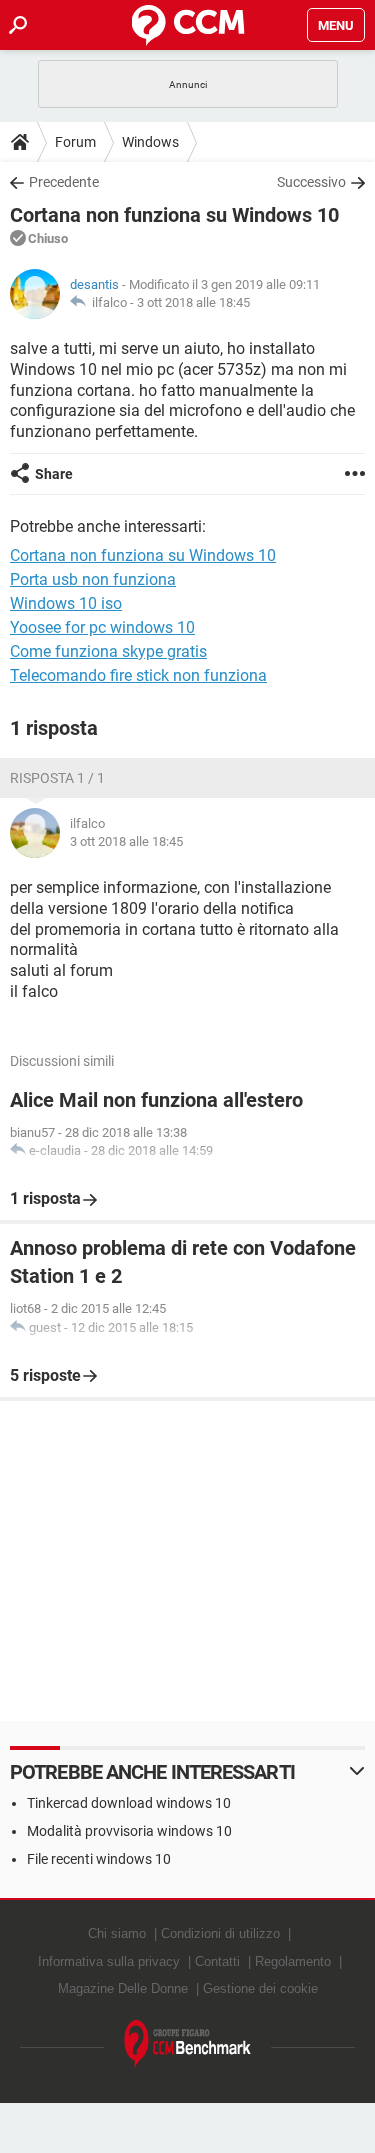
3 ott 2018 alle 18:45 (193, 302)
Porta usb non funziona (93, 579)
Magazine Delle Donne (123, 1988)
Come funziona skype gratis (108, 651)
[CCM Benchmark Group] (188, 2044)
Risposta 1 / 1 (57, 778)
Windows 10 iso (66, 603)
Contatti (217, 1961)
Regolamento (293, 1961)
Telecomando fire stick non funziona (138, 675)
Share (54, 474)
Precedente (64, 182)
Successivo (311, 182)
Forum (75, 142)
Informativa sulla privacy (109, 1961)
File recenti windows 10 (99, 1859)
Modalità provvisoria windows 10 (129, 1831)
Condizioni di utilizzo (220, 1933)
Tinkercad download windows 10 (129, 1803)
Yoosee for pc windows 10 (102, 627)
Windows (150, 142)
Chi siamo (117, 1933)
